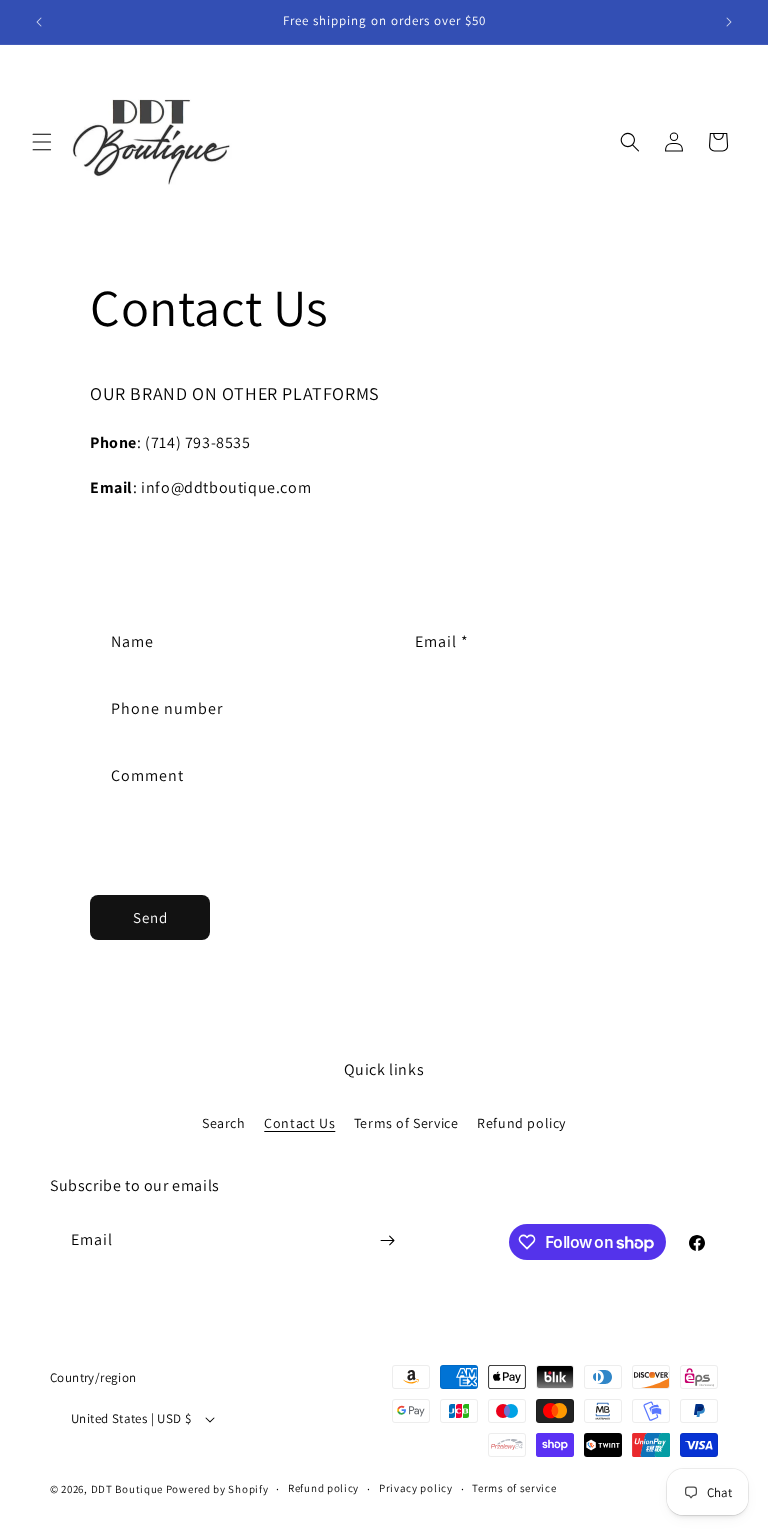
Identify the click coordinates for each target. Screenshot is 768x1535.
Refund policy (521, 1123)
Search (224, 1123)
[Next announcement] (729, 22)
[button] (42, 142)
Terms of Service (406, 1123)
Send (150, 917)
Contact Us (299, 1123)
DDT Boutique (127, 1489)
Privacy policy (416, 1488)
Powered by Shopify (217, 1489)
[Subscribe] (387, 1240)
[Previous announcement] (39, 22)
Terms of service (514, 1488)
